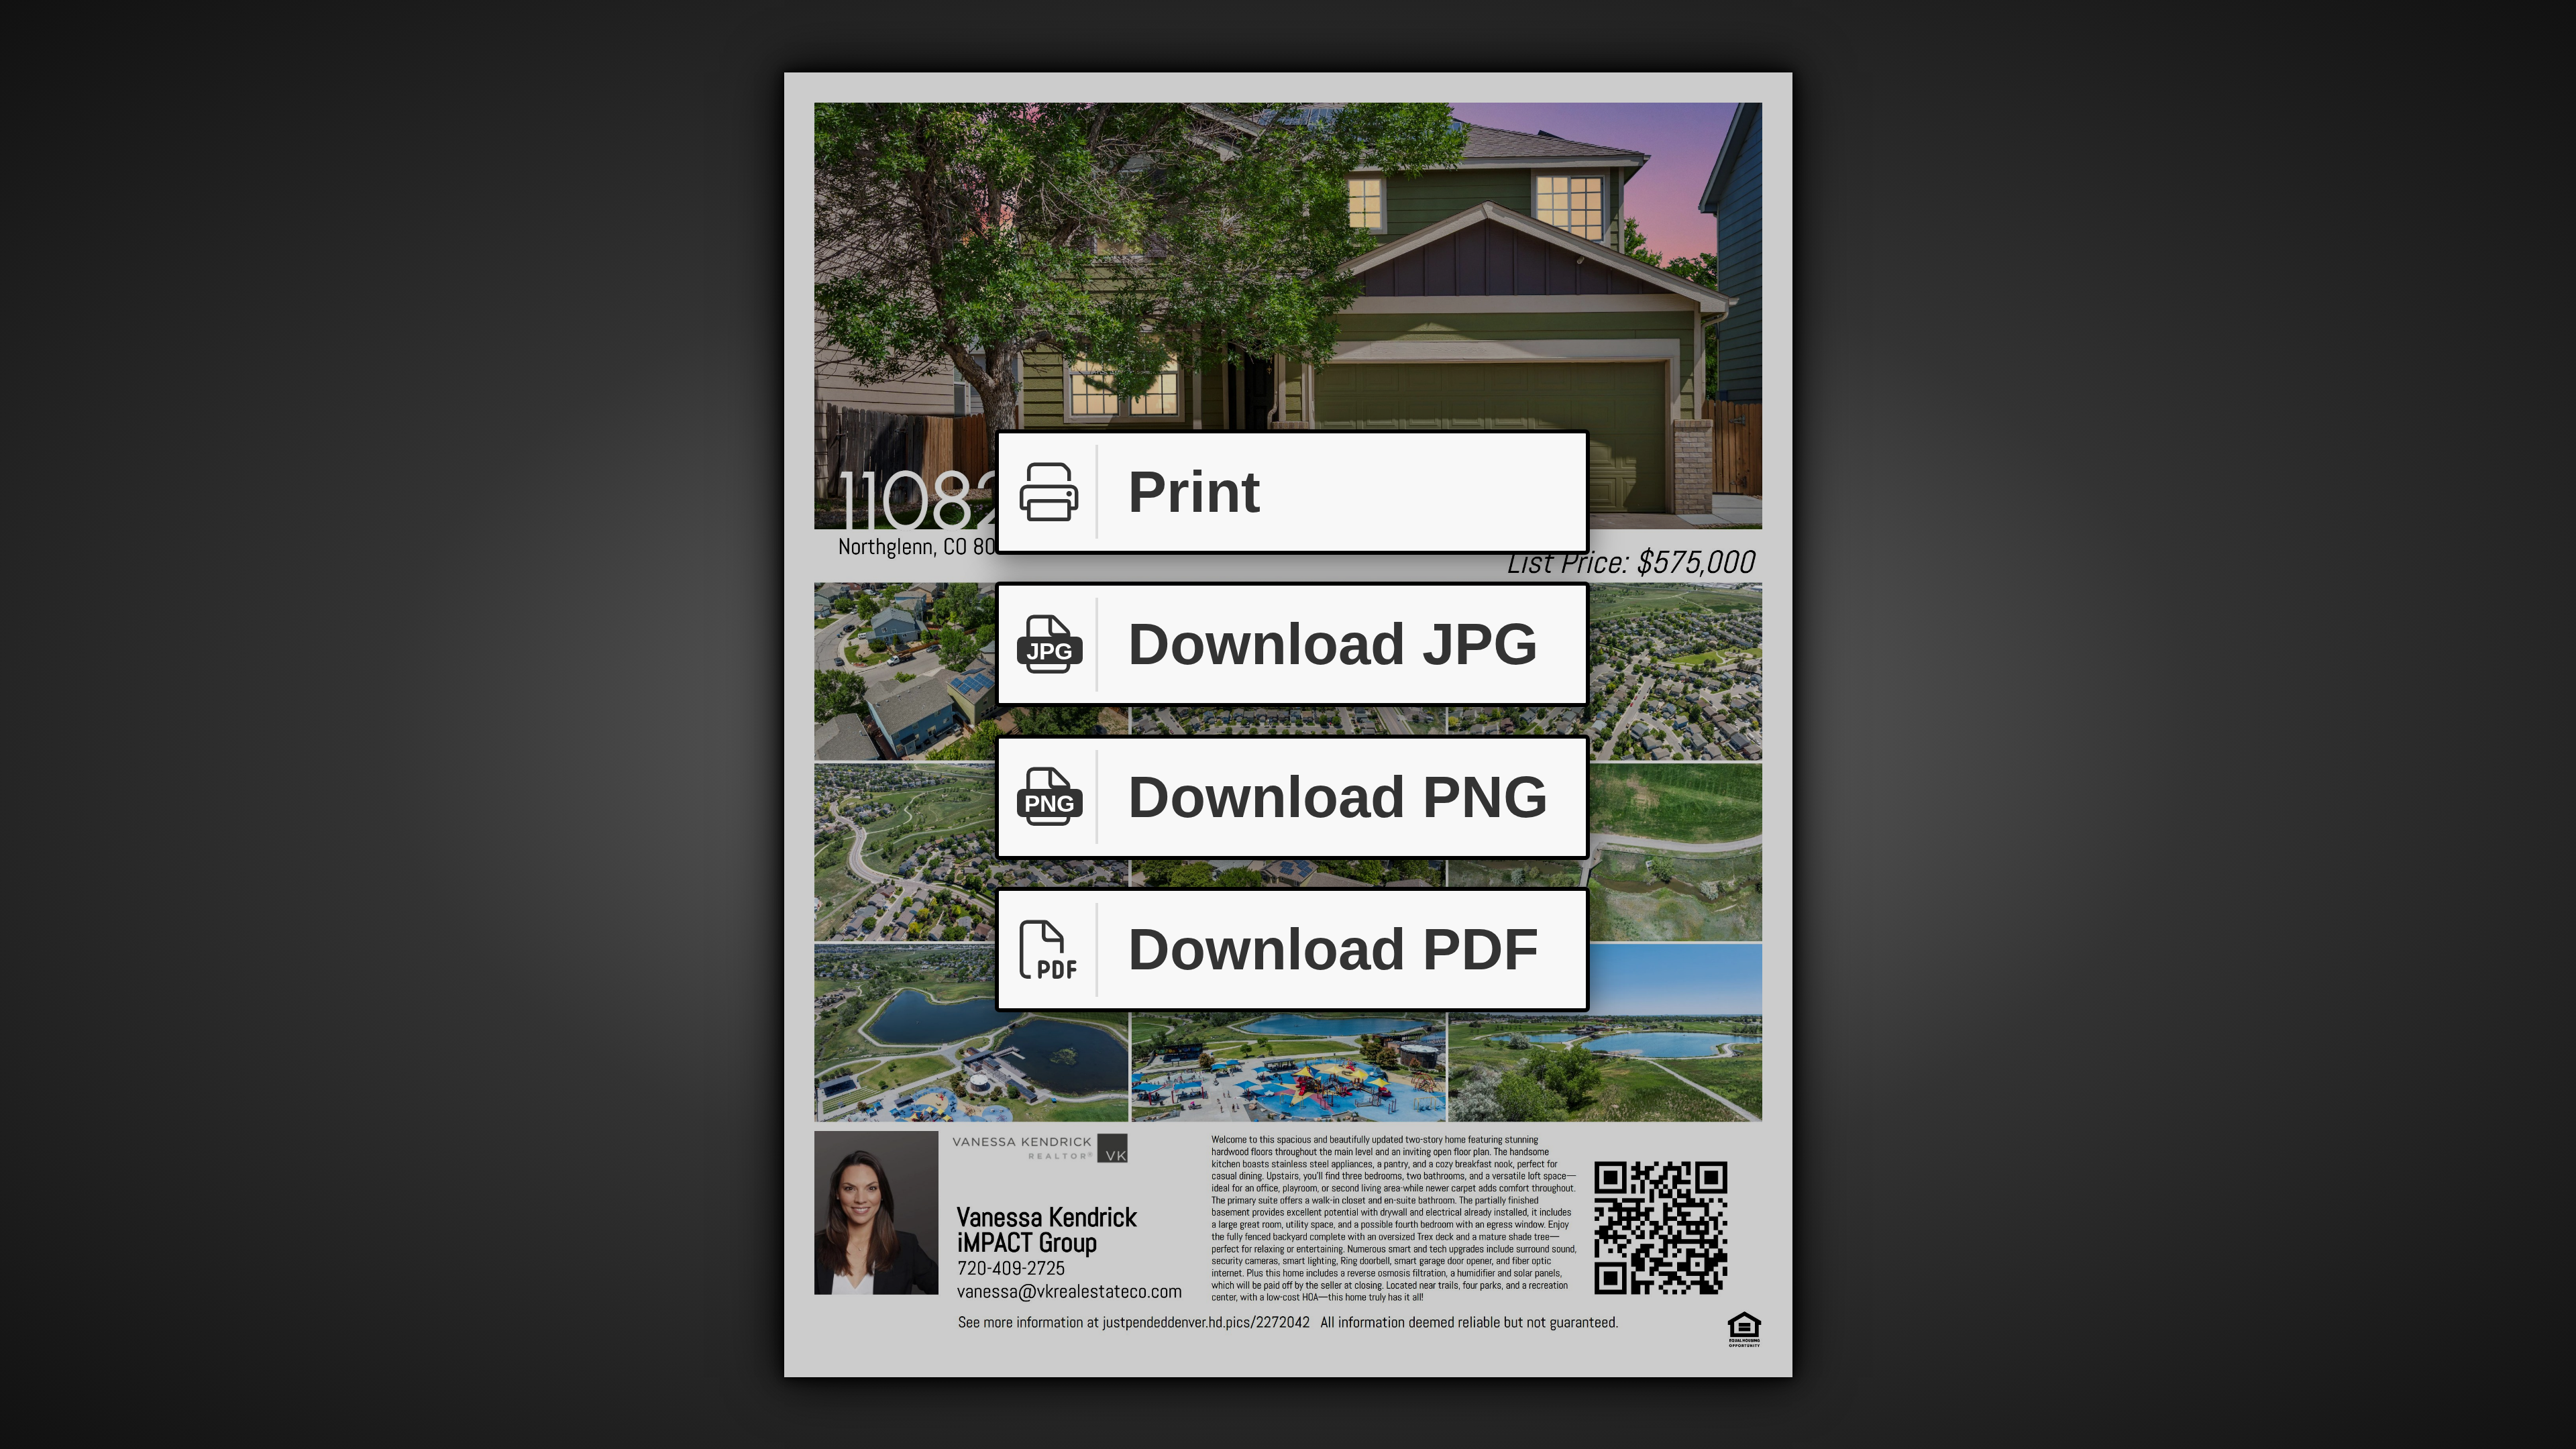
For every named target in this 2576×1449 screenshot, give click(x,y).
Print (1194, 492)
